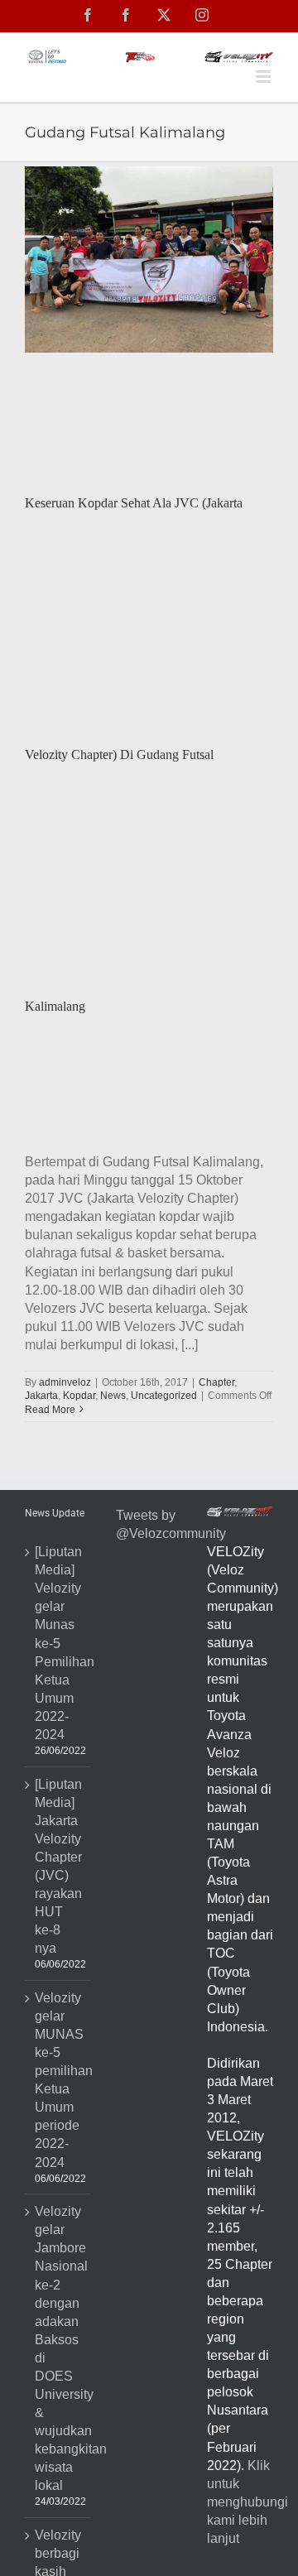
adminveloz (65, 1382)
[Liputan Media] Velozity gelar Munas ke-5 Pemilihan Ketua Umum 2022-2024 (59, 1643)
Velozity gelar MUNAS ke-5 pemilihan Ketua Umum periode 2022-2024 (59, 2080)
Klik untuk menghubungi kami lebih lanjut (248, 2502)
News (113, 1396)
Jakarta (41, 1396)
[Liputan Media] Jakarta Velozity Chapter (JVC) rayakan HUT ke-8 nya (58, 1867)
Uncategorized (164, 1396)
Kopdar (79, 1396)
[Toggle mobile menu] (264, 77)
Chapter (216, 1382)
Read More (50, 1410)
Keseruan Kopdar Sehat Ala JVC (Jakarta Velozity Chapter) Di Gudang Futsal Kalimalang (134, 755)
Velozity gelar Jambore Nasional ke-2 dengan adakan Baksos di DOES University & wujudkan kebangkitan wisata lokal (59, 2348)
